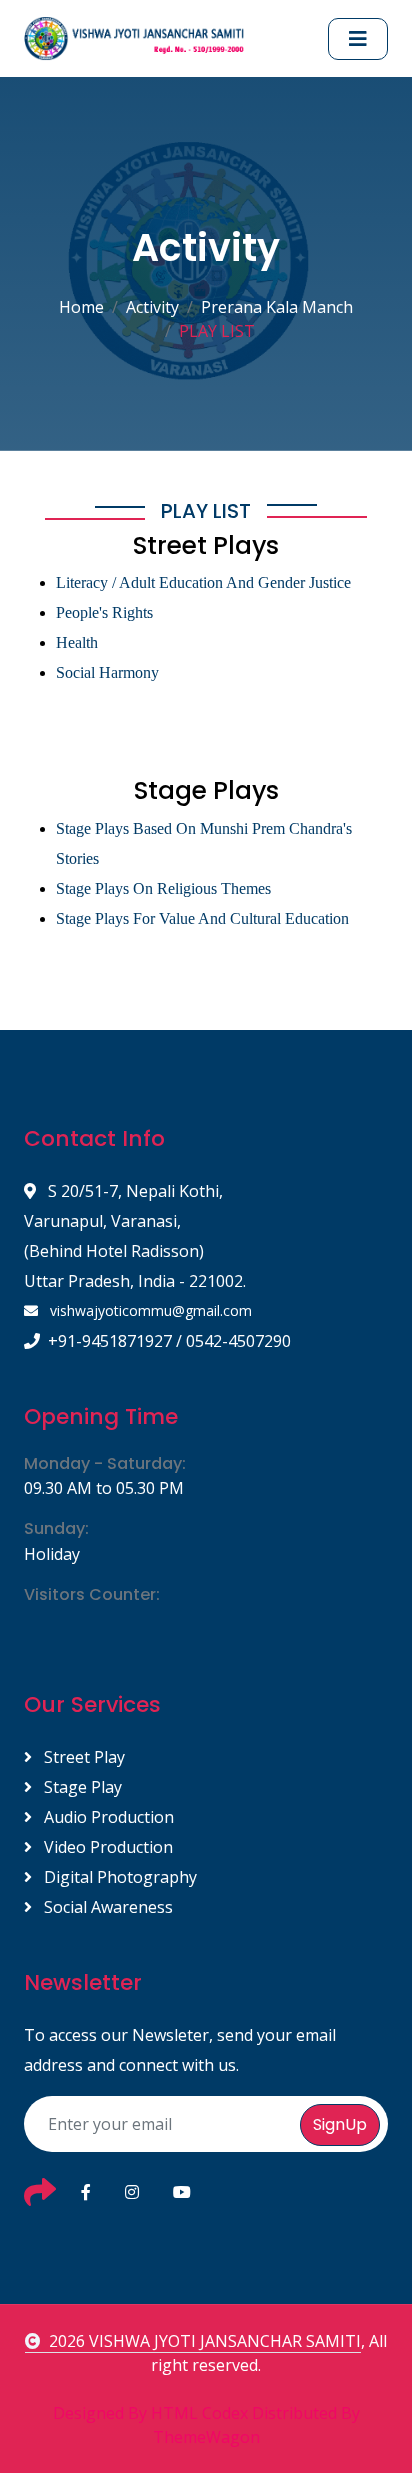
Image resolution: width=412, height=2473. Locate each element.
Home (81, 307)
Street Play (82, 1757)
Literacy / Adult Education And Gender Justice (203, 582)
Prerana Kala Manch (277, 307)
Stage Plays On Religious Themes (163, 888)
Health (77, 642)
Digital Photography (118, 1877)
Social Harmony (107, 672)
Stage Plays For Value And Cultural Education (202, 918)
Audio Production (107, 1817)
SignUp (340, 2124)
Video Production (106, 1847)
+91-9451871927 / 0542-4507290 (169, 1341)
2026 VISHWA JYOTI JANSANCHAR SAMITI (205, 2341)
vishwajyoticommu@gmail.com (149, 1310)
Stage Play (81, 1787)
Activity (152, 307)
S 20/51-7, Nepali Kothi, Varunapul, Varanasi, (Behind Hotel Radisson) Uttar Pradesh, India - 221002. (135, 1236)
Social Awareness (106, 1907)
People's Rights (104, 612)
